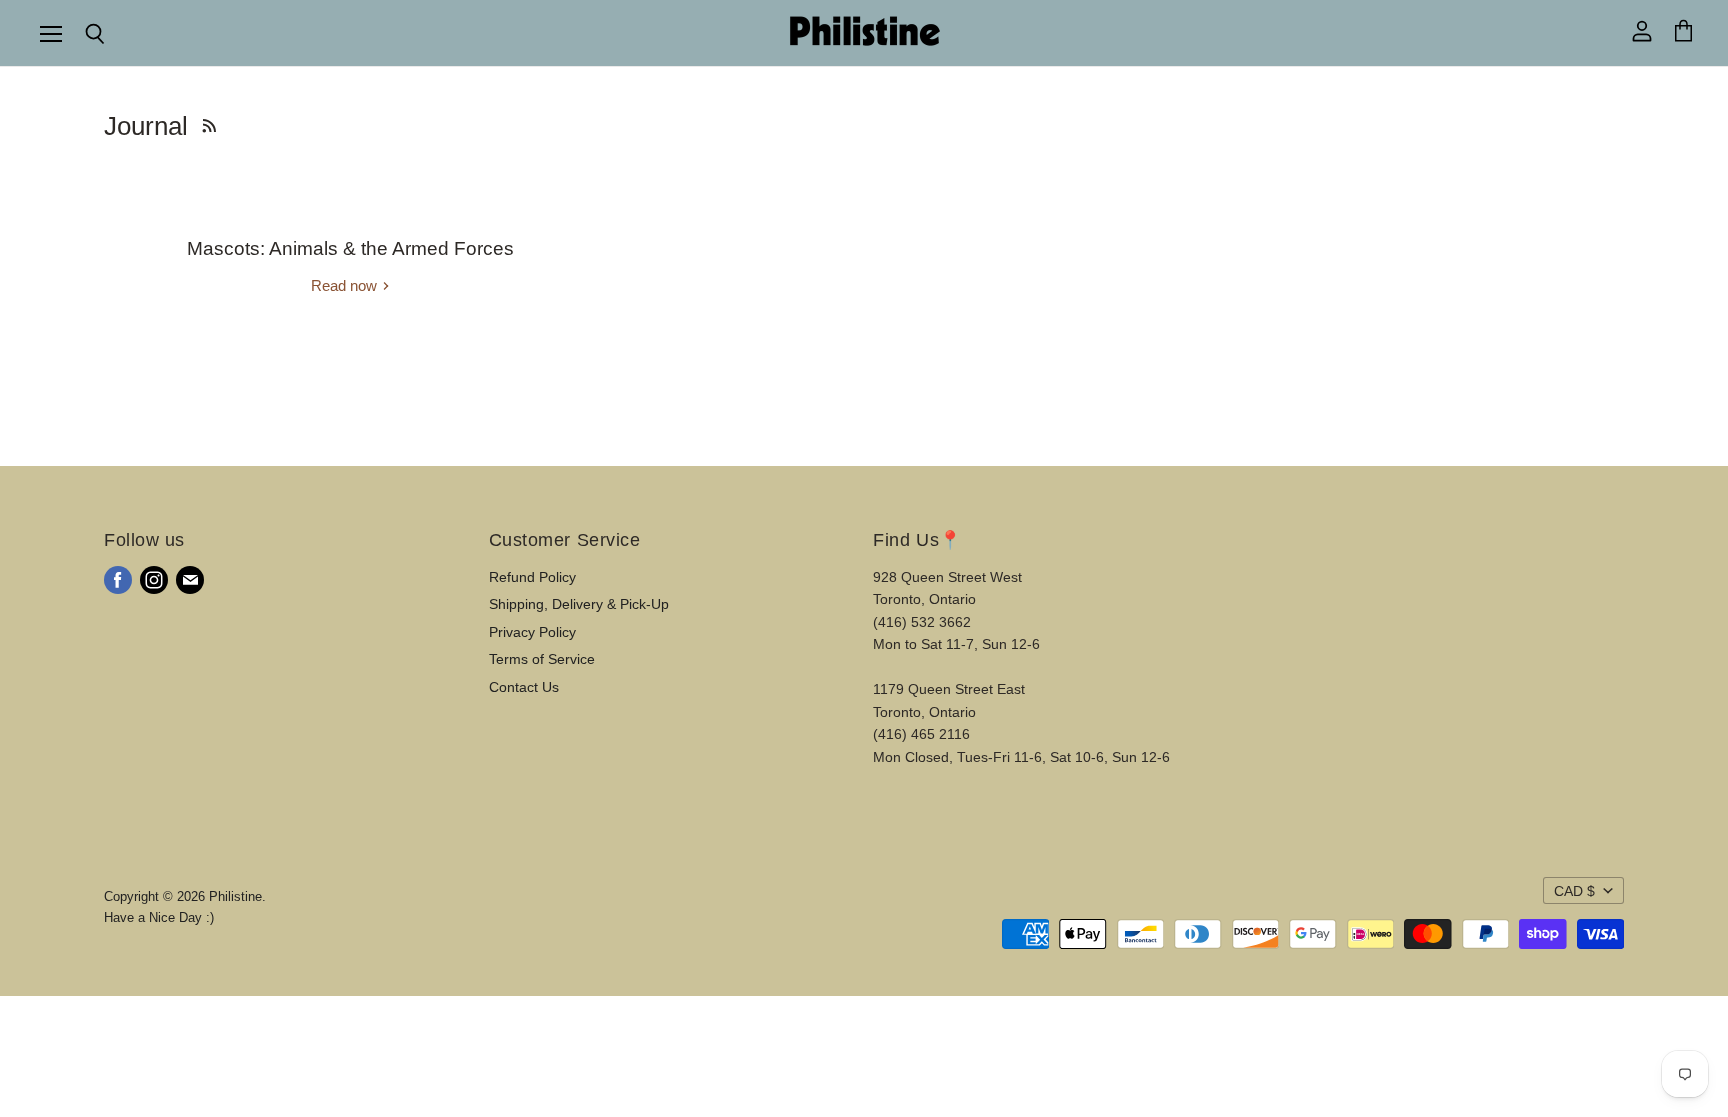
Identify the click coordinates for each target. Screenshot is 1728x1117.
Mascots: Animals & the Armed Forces (350, 248)
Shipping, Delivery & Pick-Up (579, 604)
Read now (346, 285)
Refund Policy (532, 577)
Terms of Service (542, 659)
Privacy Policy (532, 632)
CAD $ (1574, 891)
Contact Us (524, 687)
